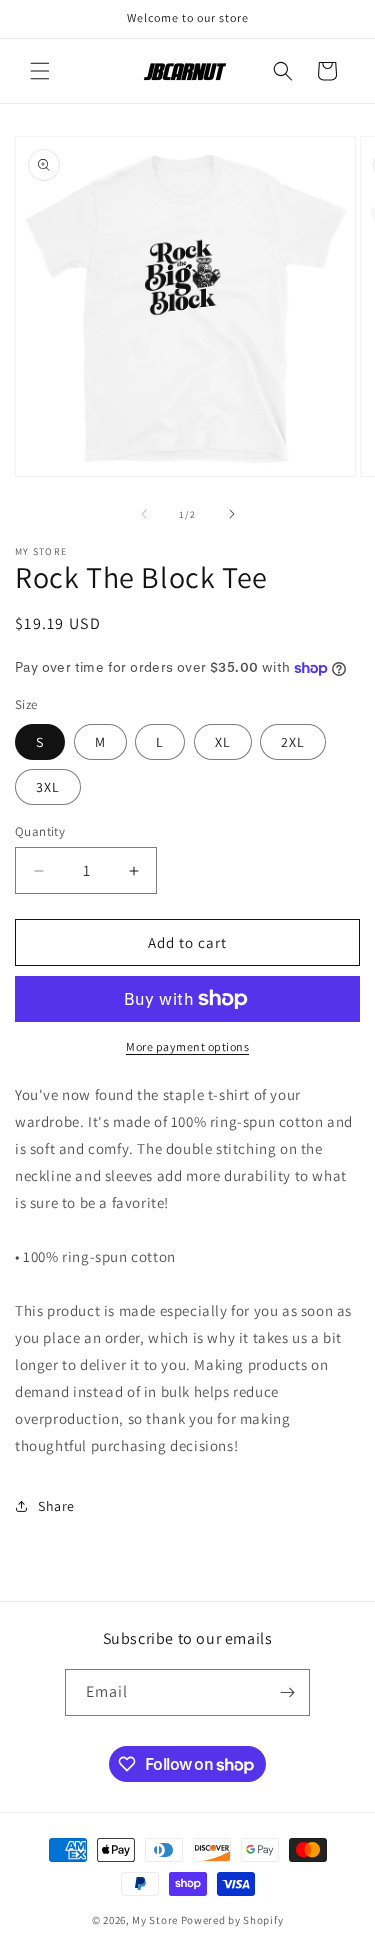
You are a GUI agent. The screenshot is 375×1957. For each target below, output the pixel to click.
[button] (40, 71)
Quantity (40, 831)
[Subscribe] (287, 1692)
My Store (155, 1920)
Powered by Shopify (232, 1920)
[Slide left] (144, 514)
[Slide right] (232, 514)
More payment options (187, 1046)
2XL (293, 742)
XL (223, 742)
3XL (48, 787)
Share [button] (56, 1506)
